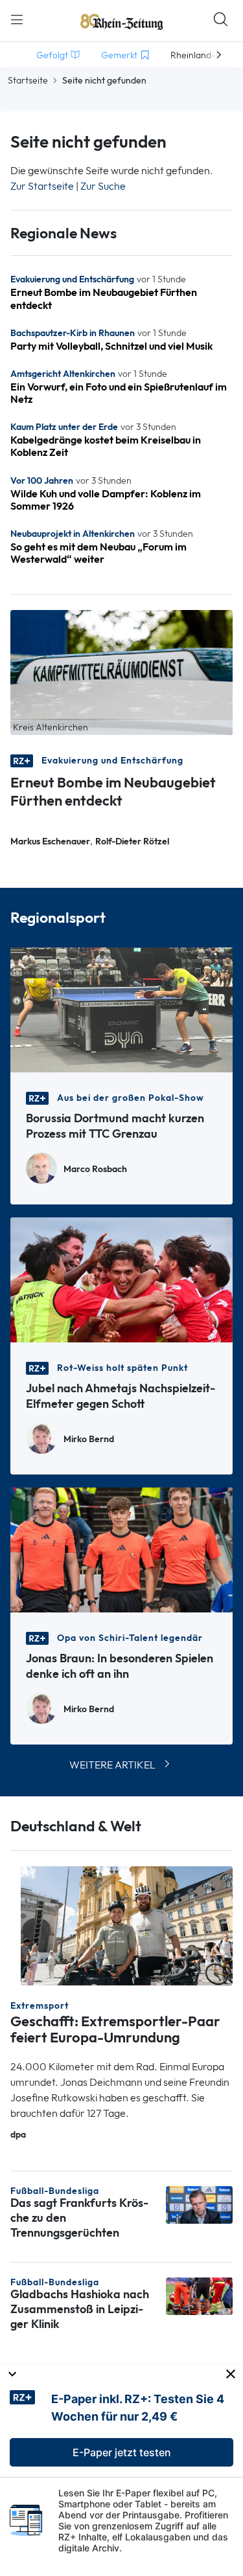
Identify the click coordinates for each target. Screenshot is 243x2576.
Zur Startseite (42, 186)
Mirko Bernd (89, 1439)
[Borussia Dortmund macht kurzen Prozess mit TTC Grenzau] (121, 1009)
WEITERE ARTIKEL (112, 1765)
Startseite (28, 80)
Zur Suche (103, 186)
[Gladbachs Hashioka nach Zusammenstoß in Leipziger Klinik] (199, 2295)
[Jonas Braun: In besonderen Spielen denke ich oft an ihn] (121, 1549)
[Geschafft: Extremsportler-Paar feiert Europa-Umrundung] (127, 1925)
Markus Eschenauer (50, 842)
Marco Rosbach (95, 1169)
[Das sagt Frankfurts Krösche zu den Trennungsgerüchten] (199, 2204)
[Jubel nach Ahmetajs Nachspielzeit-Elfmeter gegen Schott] (121, 1279)
